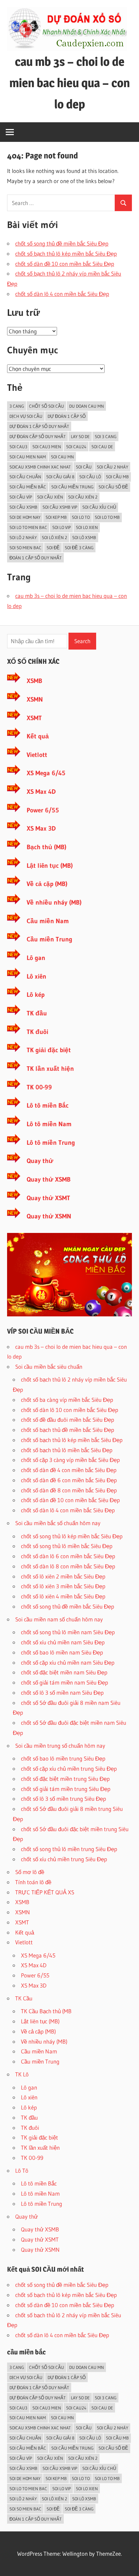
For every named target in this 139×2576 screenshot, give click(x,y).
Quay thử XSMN (49, 1216)
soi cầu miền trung (72, 487)
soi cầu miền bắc (28, 487)
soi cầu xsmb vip (60, 507)
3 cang (17, 406)
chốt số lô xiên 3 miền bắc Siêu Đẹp (63, 1586)
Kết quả (38, 736)
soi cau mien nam (28, 457)
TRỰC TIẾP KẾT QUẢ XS (45, 1892)
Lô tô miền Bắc (48, 1105)
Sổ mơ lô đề (30, 1872)
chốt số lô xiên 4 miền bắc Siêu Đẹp (63, 1596)
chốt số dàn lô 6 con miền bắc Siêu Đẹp (68, 1556)
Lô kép (36, 995)
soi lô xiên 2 (54, 537)
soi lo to (81, 517)
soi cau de (102, 447)
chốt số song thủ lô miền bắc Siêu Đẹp (67, 1546)
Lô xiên (36, 976)
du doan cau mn (87, 406)
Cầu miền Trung (49, 939)
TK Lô (22, 2074)
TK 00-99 (39, 1087)
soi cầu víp (21, 497)
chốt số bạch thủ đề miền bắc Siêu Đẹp (67, 1430)
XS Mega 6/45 (46, 773)
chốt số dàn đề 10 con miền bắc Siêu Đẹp (65, 264)
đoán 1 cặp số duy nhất (36, 558)
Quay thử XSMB (49, 1179)
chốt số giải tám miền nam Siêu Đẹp (64, 1682)
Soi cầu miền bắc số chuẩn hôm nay (58, 1523)
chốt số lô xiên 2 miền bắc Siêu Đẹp (63, 1576)
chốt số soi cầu (47, 406)
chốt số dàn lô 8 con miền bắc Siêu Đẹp (68, 1566)
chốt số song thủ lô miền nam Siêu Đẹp (68, 1632)
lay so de (80, 436)
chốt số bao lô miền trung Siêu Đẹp (63, 1758)
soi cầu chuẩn (25, 477)
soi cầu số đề (113, 487)
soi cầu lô (90, 477)
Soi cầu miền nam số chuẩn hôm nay (59, 1619)
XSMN (35, 699)
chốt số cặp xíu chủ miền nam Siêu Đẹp (68, 1662)
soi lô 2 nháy (23, 537)
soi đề (53, 548)
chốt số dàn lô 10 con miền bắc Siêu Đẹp (69, 1410)
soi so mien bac (25, 548)
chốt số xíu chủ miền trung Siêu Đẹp (64, 1859)
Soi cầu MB (117, 477)
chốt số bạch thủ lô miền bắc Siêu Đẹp (67, 1450)
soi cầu (84, 467)
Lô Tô (22, 2170)
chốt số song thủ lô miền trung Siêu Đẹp (69, 1849)
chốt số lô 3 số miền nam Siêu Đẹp (62, 1693)
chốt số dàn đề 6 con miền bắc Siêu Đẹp (69, 1480)
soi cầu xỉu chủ (99, 507)
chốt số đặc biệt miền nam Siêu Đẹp (64, 1672)
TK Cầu (24, 1998)
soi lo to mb (107, 517)
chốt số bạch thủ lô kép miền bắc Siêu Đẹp (66, 254)
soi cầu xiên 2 (83, 497)
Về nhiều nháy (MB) (54, 902)
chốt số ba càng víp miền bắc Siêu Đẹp (67, 1400)
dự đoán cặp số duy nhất (38, 436)
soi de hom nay (25, 517)
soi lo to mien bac (28, 527)
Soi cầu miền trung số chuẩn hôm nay (60, 1746)
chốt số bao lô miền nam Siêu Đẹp (62, 1652)
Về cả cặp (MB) (47, 884)
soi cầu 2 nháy (113, 467)
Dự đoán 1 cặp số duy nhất (39, 426)
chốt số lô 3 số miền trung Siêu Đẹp (63, 1799)
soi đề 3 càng (79, 548)
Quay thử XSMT (48, 1198)
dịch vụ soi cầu (26, 416)
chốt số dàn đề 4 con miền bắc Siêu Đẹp (69, 1470)
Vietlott (37, 755)
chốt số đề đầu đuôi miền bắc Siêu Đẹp (67, 1420)
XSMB (34, 681)
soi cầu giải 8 (60, 477)
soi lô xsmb (84, 537)
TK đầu (37, 1013)
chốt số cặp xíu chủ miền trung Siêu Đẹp (69, 1769)
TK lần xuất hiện (50, 1069)
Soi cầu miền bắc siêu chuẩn (49, 1367)
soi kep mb (56, 517)
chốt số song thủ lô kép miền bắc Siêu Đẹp (72, 1536)
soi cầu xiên (50, 497)
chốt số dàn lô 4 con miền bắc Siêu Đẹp (62, 294)
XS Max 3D (41, 828)
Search (82, 641)
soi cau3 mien (47, 447)
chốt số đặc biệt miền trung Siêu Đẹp (65, 1779)
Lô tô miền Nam (49, 1124)
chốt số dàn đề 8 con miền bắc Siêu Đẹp (69, 1490)
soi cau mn (62, 457)
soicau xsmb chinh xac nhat (40, 467)
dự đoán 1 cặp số (67, 416)
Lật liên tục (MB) (50, 866)
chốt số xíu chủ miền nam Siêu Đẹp (63, 1642)
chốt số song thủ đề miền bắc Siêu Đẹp (62, 243)
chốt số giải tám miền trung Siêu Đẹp (66, 1789)
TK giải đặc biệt (49, 1050)
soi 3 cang (106, 436)
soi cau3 (18, 447)
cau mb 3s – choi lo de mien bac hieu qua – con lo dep (70, 83)
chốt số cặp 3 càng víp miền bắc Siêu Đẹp (70, 1460)
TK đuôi (37, 1032)
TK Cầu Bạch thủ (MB (46, 2011)
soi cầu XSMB (23, 507)
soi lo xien (87, 527)
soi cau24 (76, 447)
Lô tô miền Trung (51, 1143)
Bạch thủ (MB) (47, 847)
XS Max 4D (41, 792)
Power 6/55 (43, 810)
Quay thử (40, 1161)
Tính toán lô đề (33, 1882)
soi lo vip (62, 527)
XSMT (34, 718)
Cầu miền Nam (48, 921)
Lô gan (36, 958)
